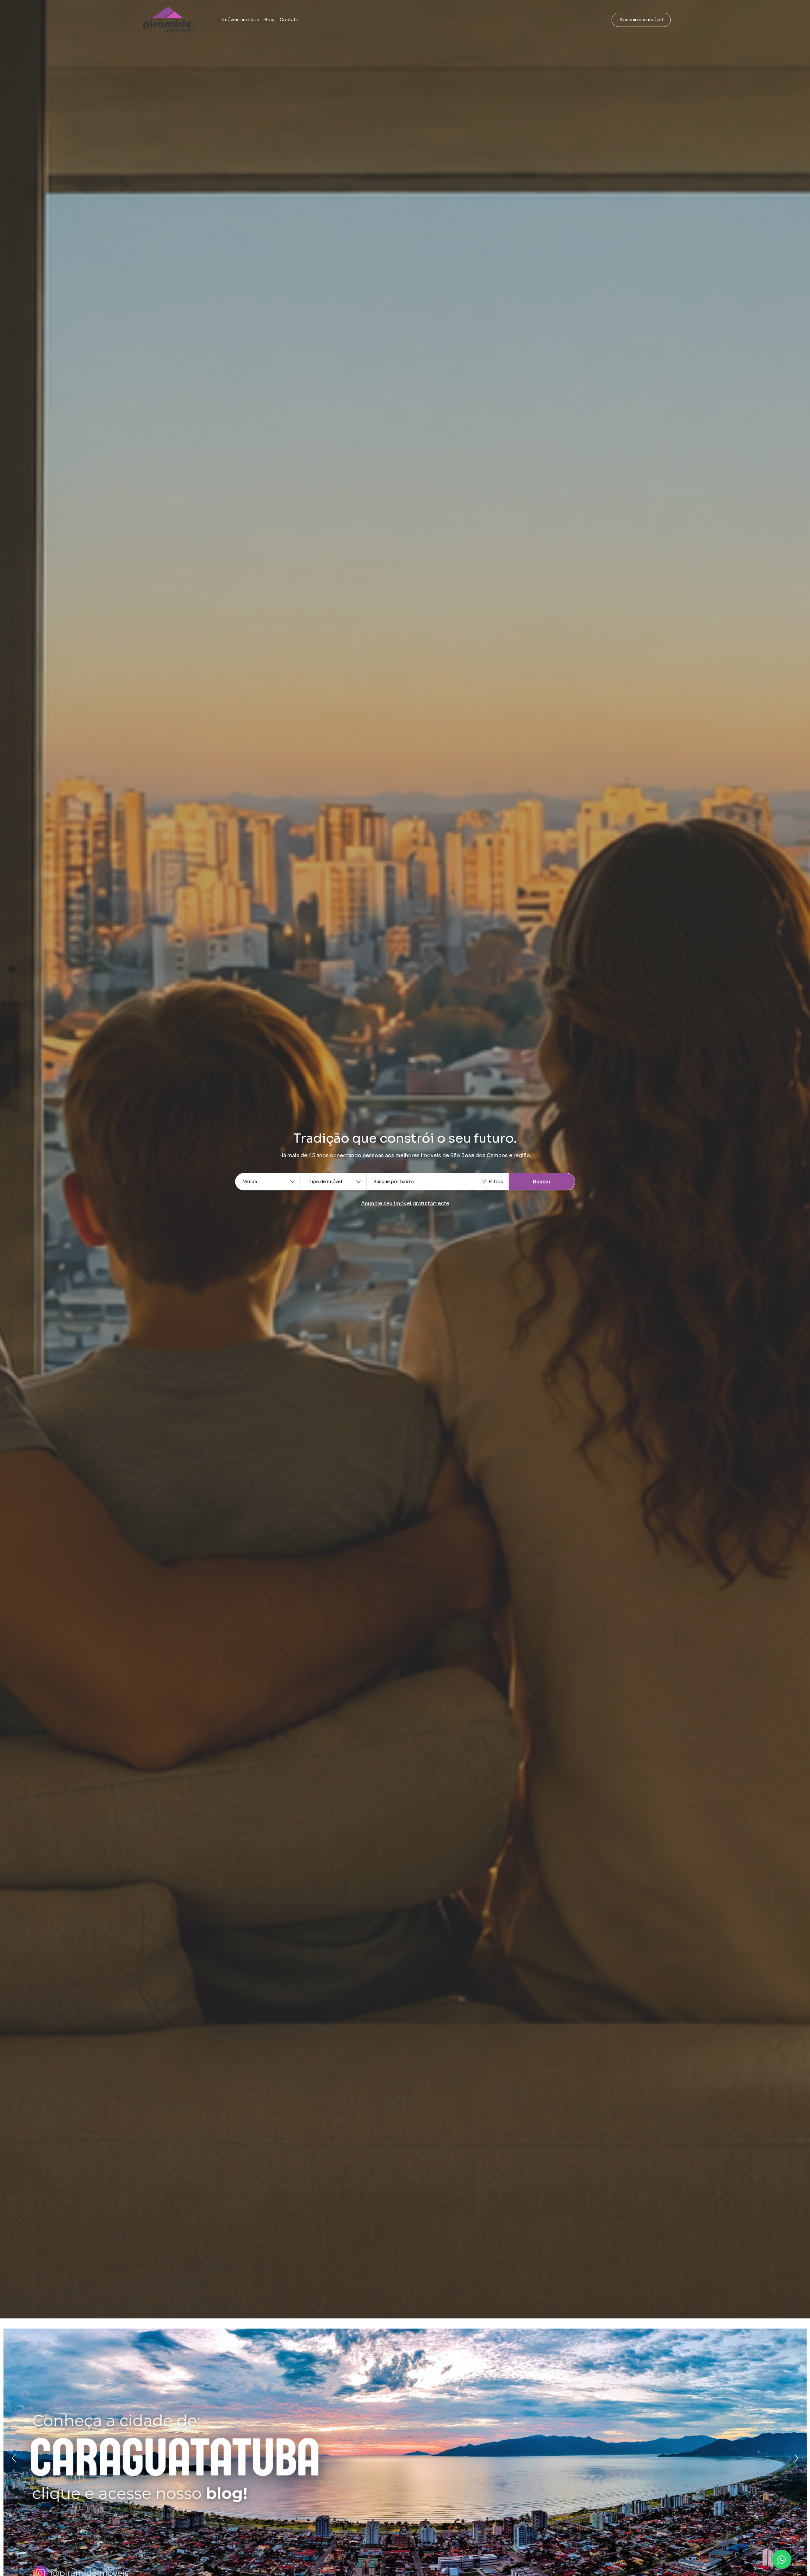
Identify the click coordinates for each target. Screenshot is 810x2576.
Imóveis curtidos (240, 20)
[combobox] (438, 1182)
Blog (269, 20)
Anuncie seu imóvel (641, 20)
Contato (289, 20)
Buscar (542, 1182)
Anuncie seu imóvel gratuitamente (405, 1204)
